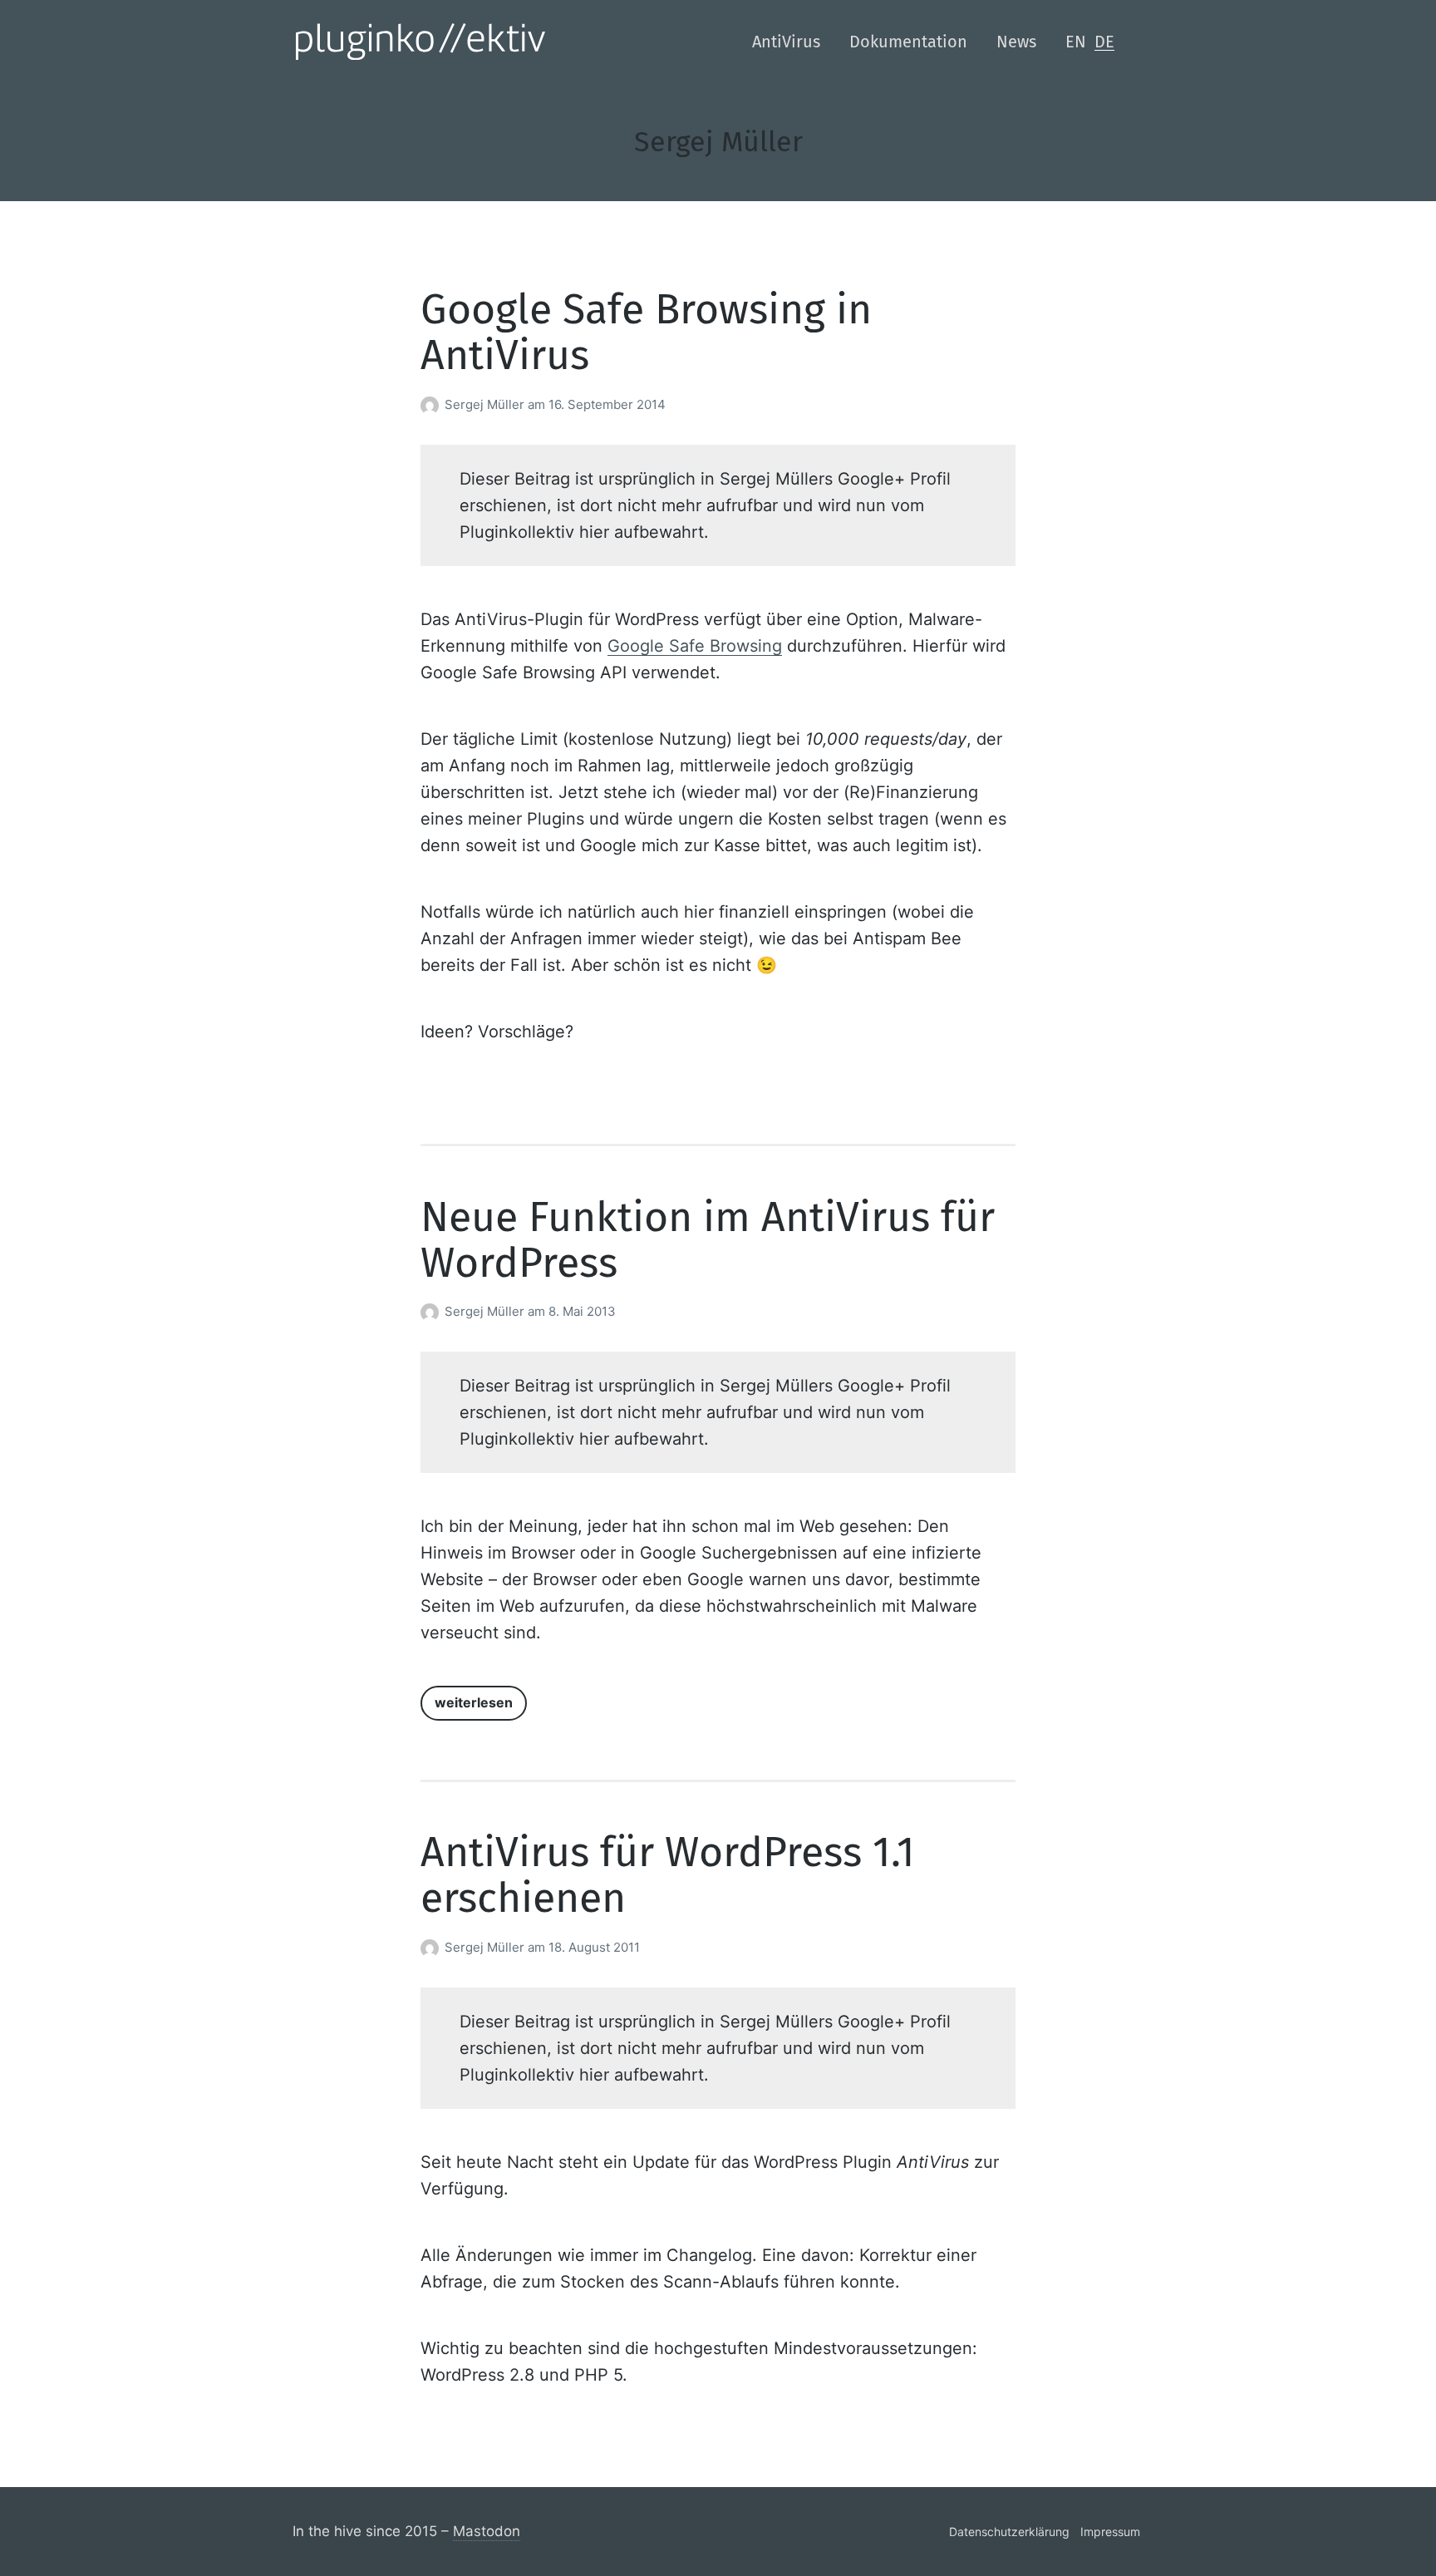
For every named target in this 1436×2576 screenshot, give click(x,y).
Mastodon (487, 2531)
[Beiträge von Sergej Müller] (433, 404)
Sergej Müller (486, 404)
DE (1104, 42)
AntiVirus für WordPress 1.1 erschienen (668, 1875)
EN (1076, 42)
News (1016, 42)
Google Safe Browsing (695, 646)
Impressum (1110, 2532)
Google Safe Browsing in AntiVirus (646, 332)
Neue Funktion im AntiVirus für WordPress (708, 1240)
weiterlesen (474, 1702)
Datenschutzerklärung (1009, 2532)
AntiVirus (786, 42)
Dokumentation (908, 42)
